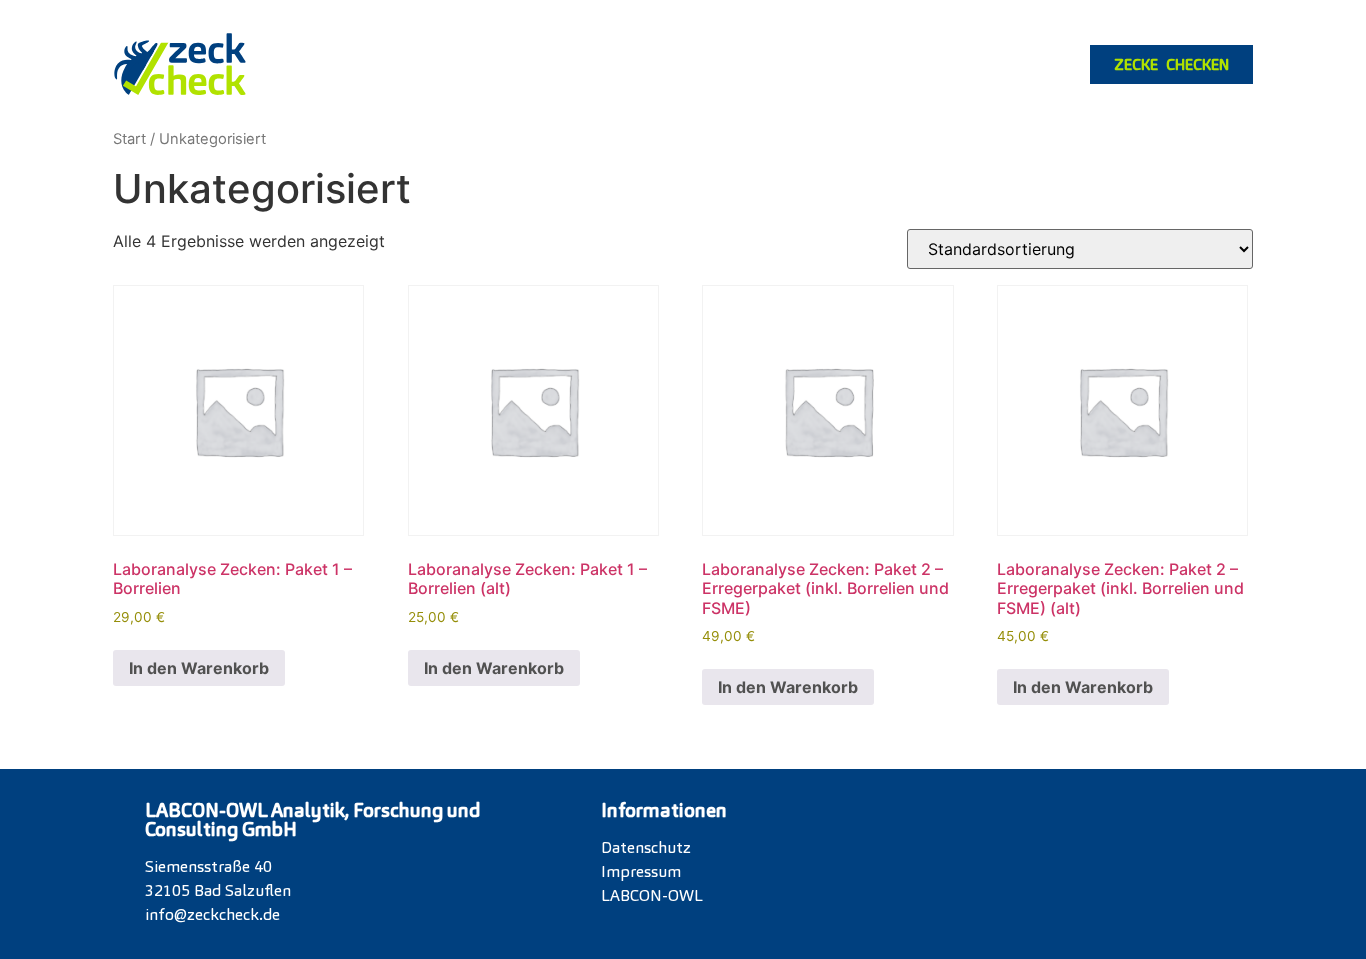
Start (129, 139)
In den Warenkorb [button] (199, 668)
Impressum (641, 871)
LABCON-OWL (652, 895)
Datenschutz (646, 847)
